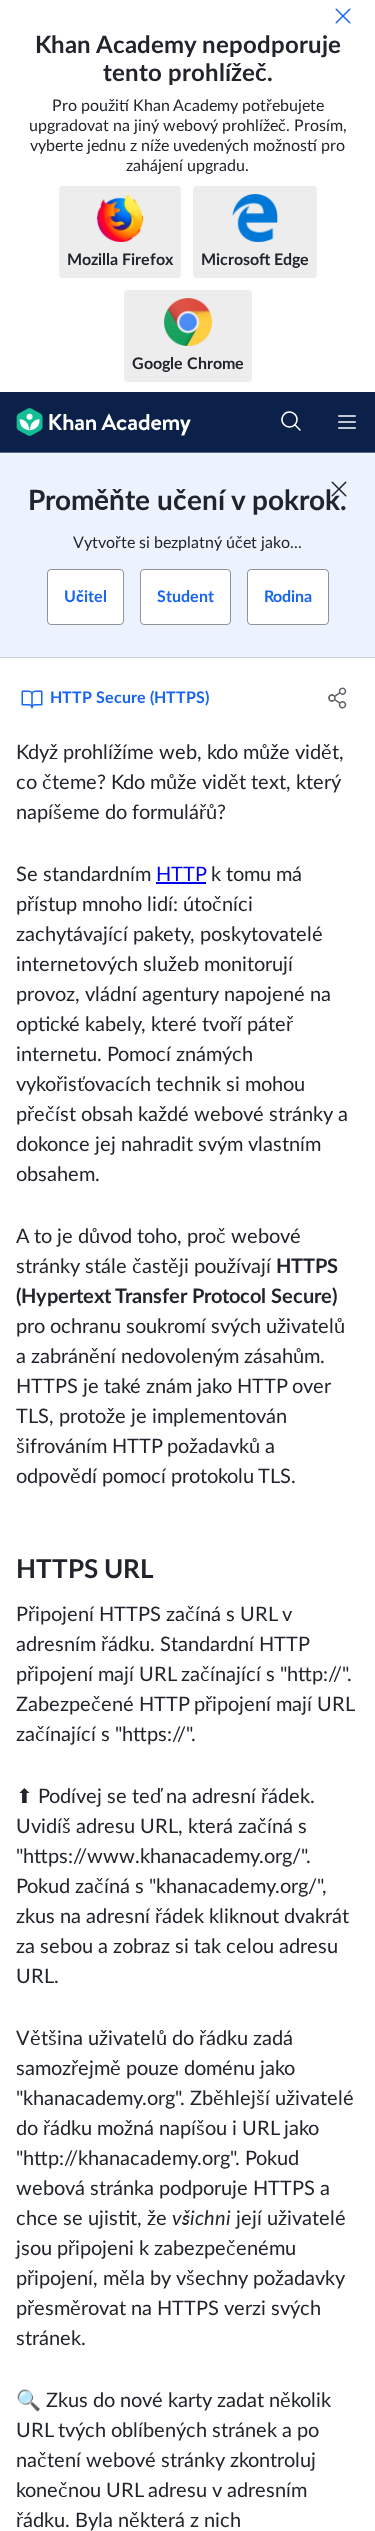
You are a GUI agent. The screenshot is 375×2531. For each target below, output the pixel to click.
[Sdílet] (338, 698)
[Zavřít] (343, 16)
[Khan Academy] (95, 422)
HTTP (181, 875)
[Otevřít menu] (347, 422)
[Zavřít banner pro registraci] (339, 489)
